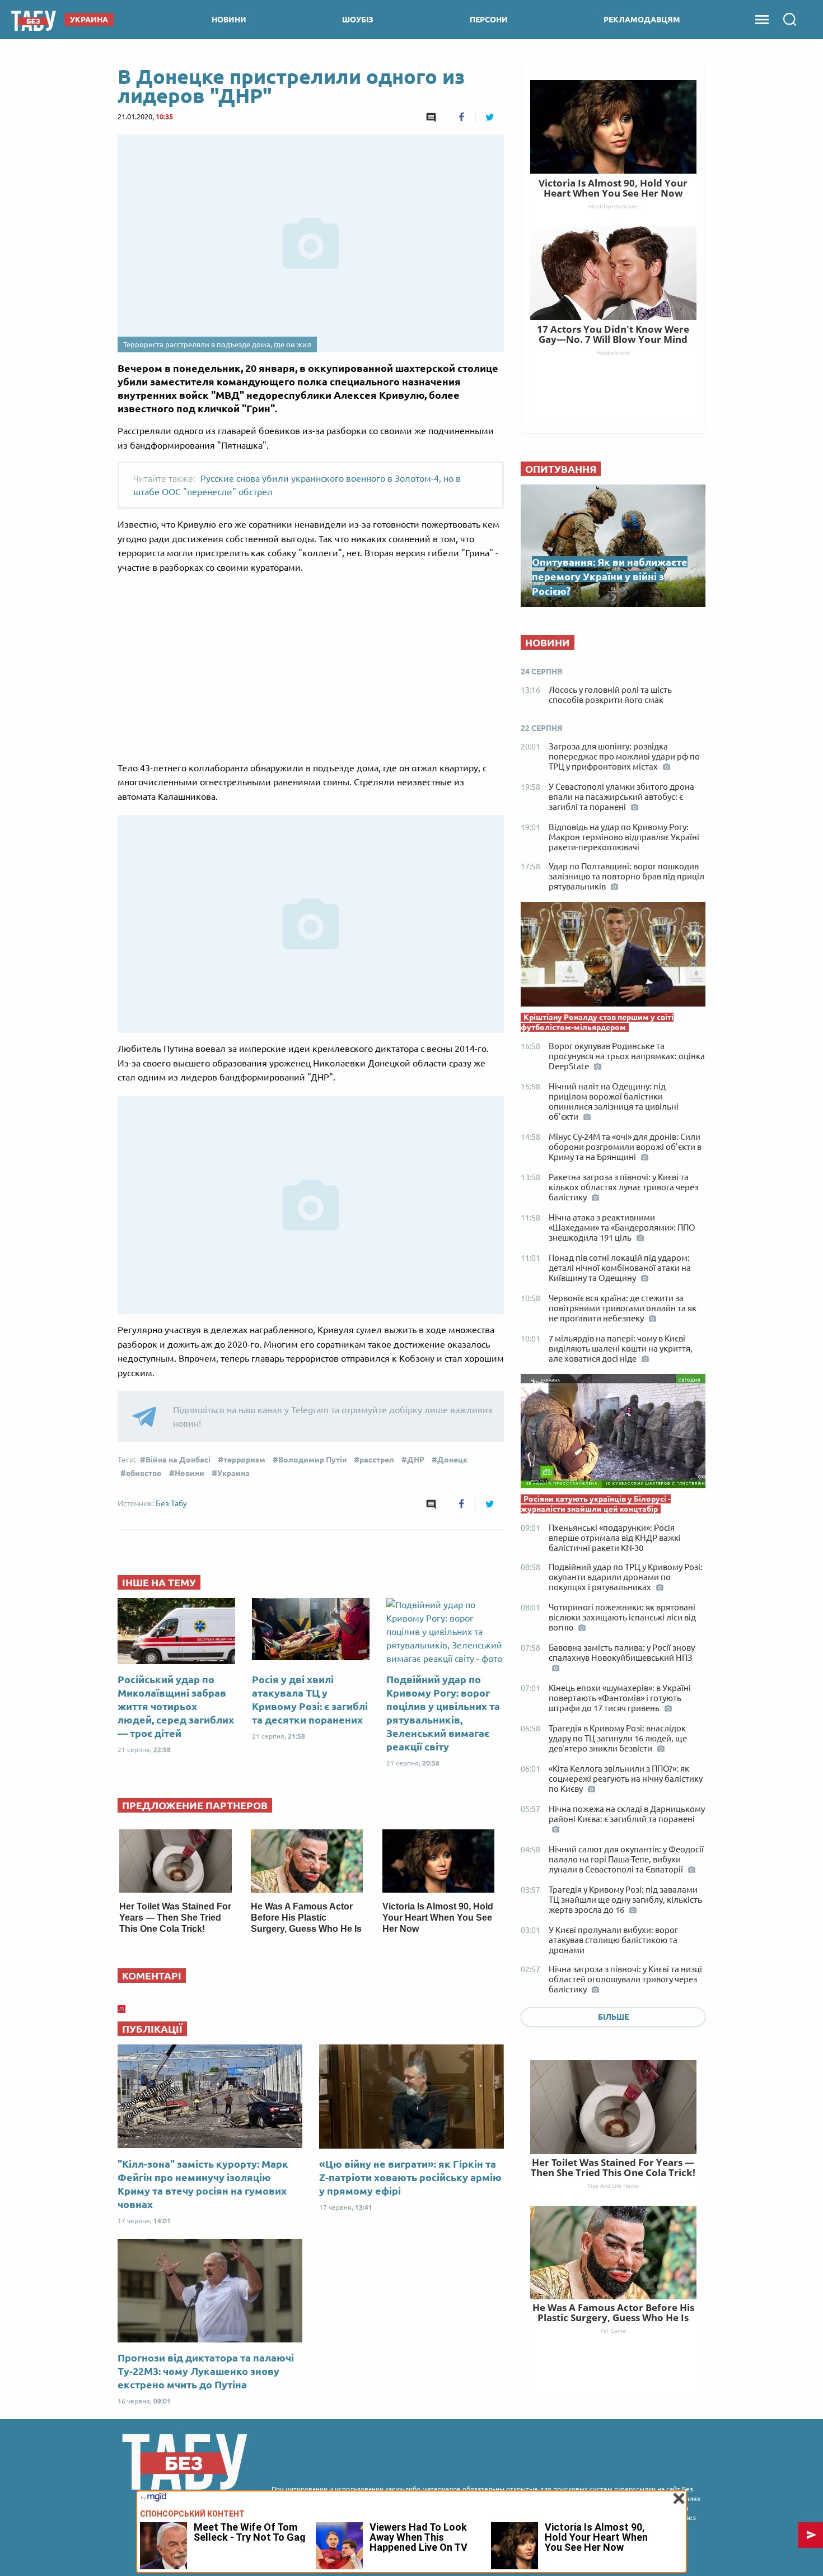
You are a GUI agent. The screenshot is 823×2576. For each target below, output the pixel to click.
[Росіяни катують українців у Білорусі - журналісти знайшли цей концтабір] (613, 1434)
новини (229, 20)
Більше (613, 2017)
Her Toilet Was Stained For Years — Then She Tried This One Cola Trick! (175, 1918)
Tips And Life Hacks (613, 2186)
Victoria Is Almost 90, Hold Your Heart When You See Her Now (438, 1918)
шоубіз (358, 20)
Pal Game (613, 2331)
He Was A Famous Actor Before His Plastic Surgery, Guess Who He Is (306, 1918)
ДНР (416, 1460)
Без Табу (171, 1503)
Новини (190, 1473)
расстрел (377, 1460)
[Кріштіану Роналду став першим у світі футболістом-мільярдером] (613, 957)
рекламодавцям (642, 20)
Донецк (452, 1460)
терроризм (244, 1460)
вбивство (144, 1473)
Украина (233, 1473)
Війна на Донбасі (178, 1460)
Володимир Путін (312, 1460)
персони (489, 20)
